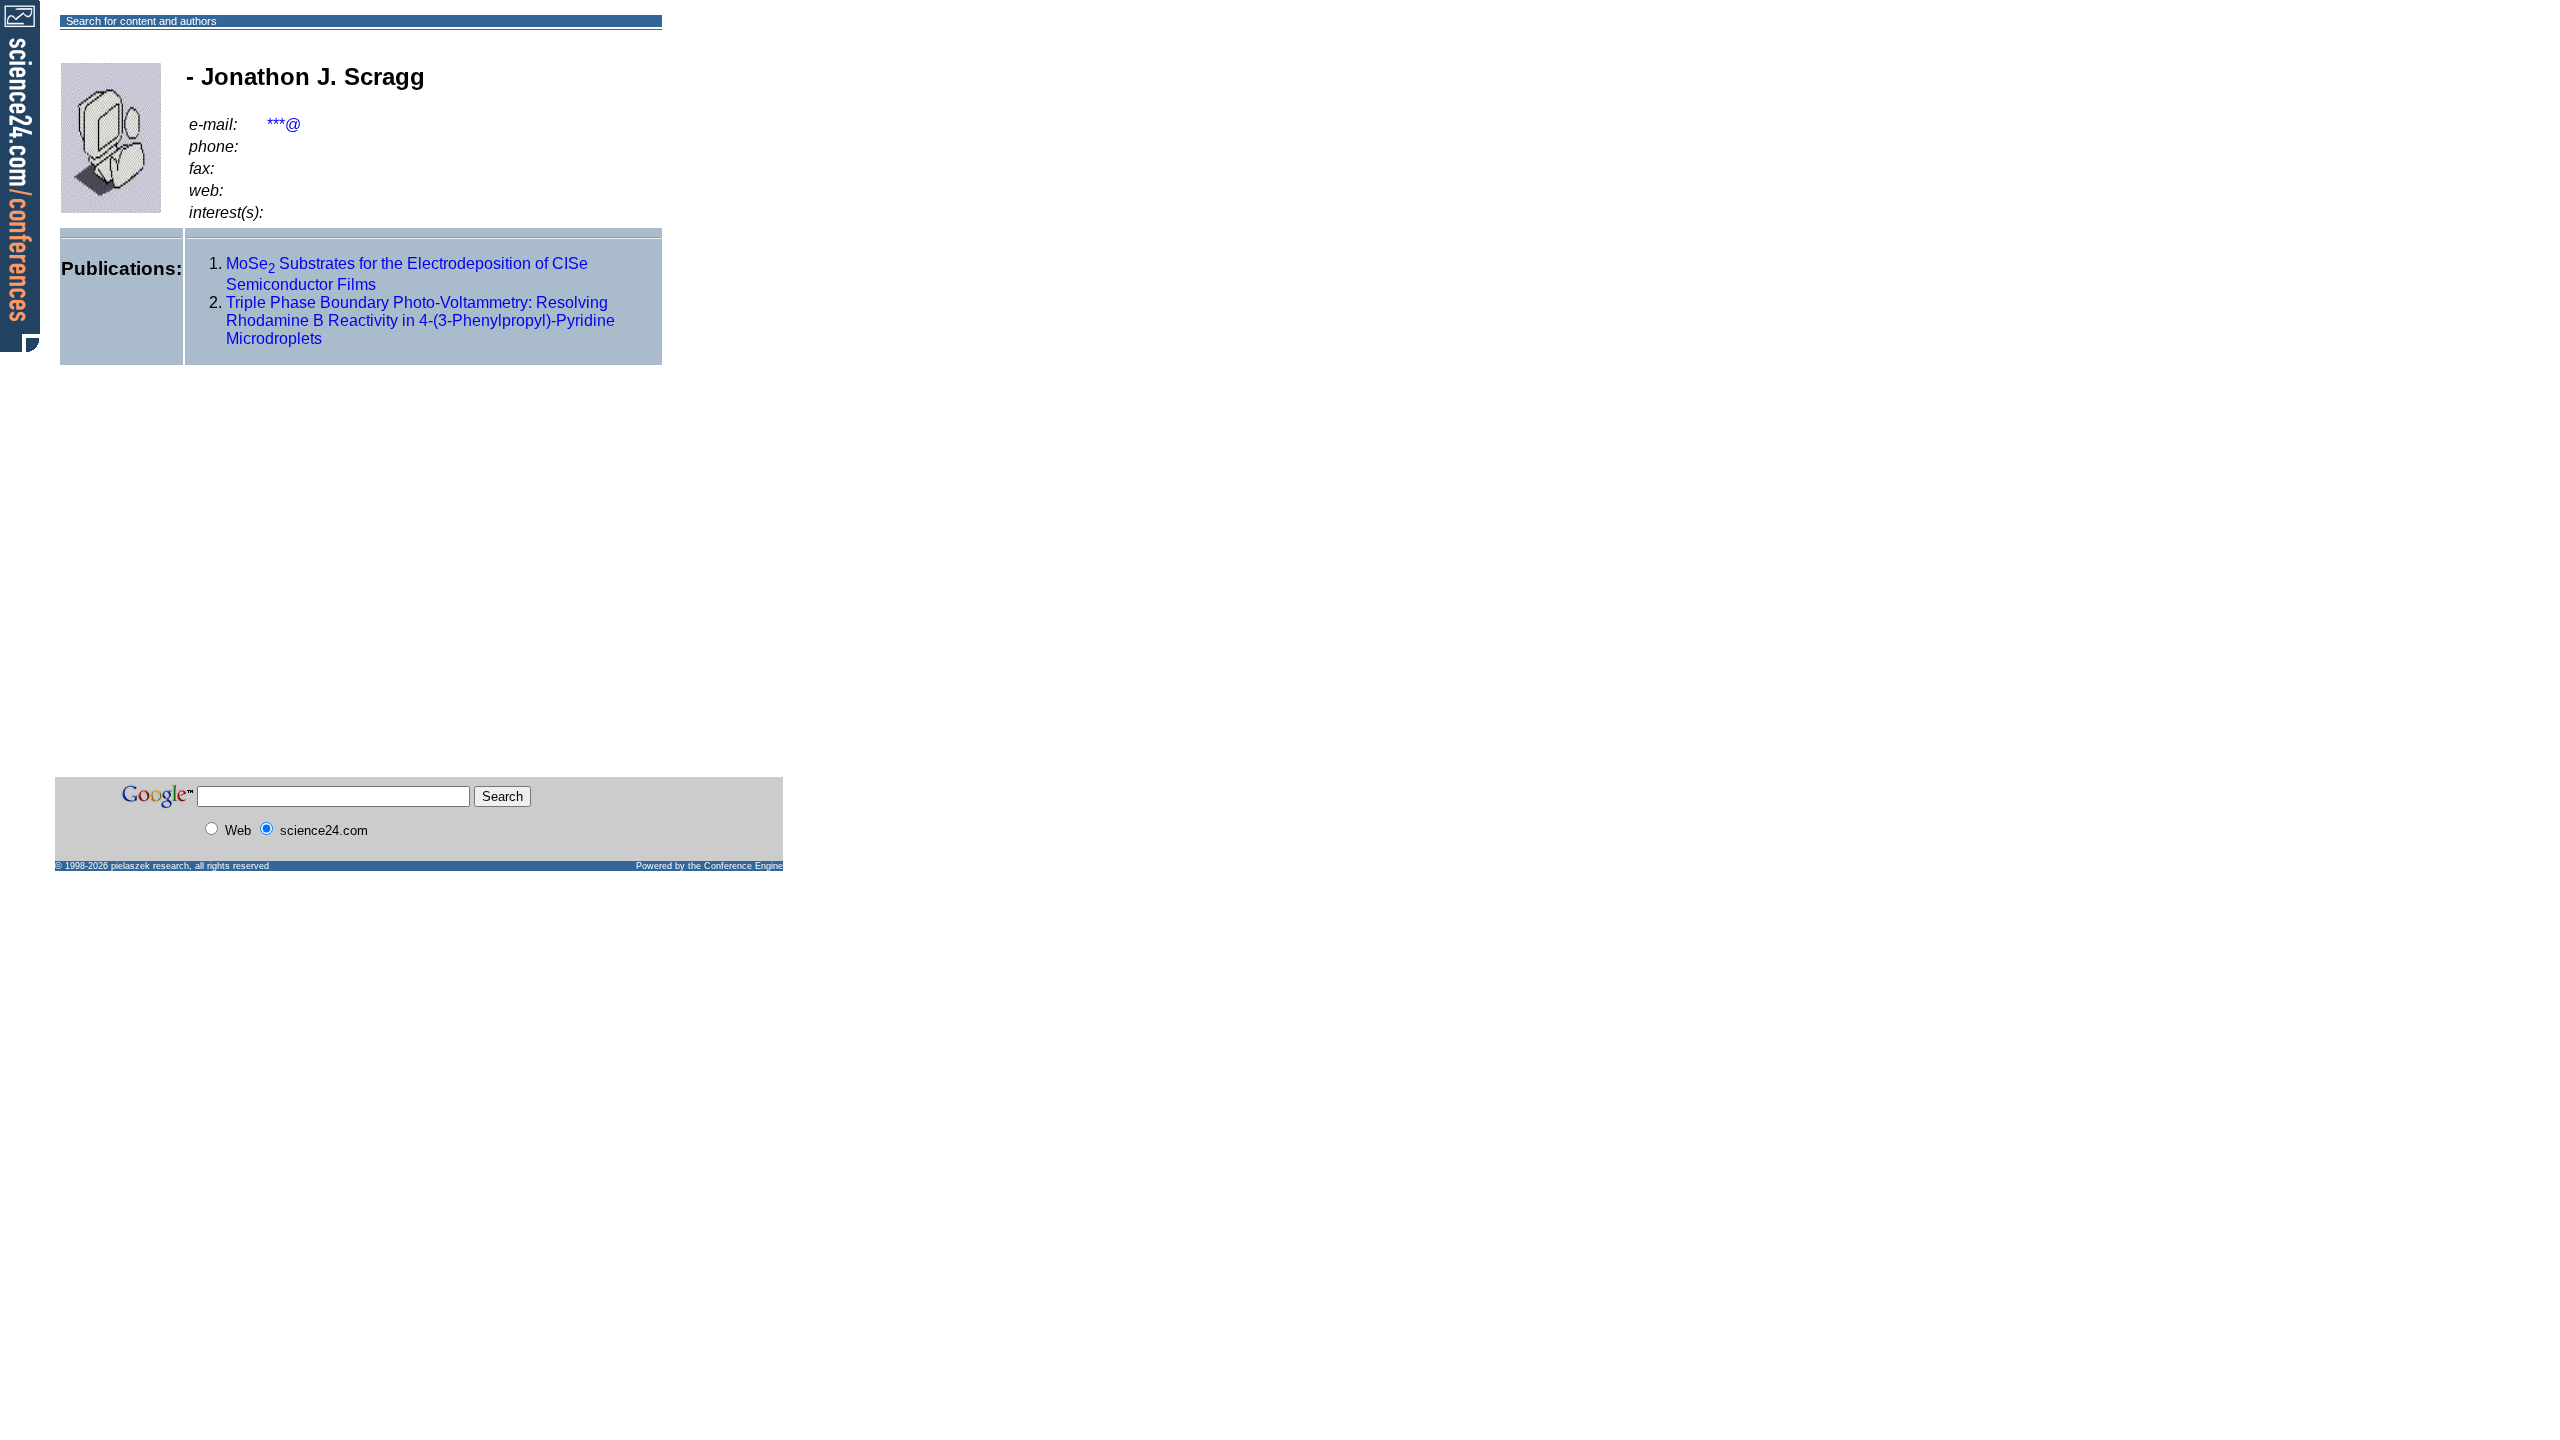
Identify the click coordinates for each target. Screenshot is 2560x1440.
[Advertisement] (734, 93)
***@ (284, 124)
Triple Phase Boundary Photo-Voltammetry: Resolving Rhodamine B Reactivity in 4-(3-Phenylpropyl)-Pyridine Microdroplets (420, 320)
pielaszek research (150, 866)
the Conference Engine (735, 866)
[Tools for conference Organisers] (20, 175)
